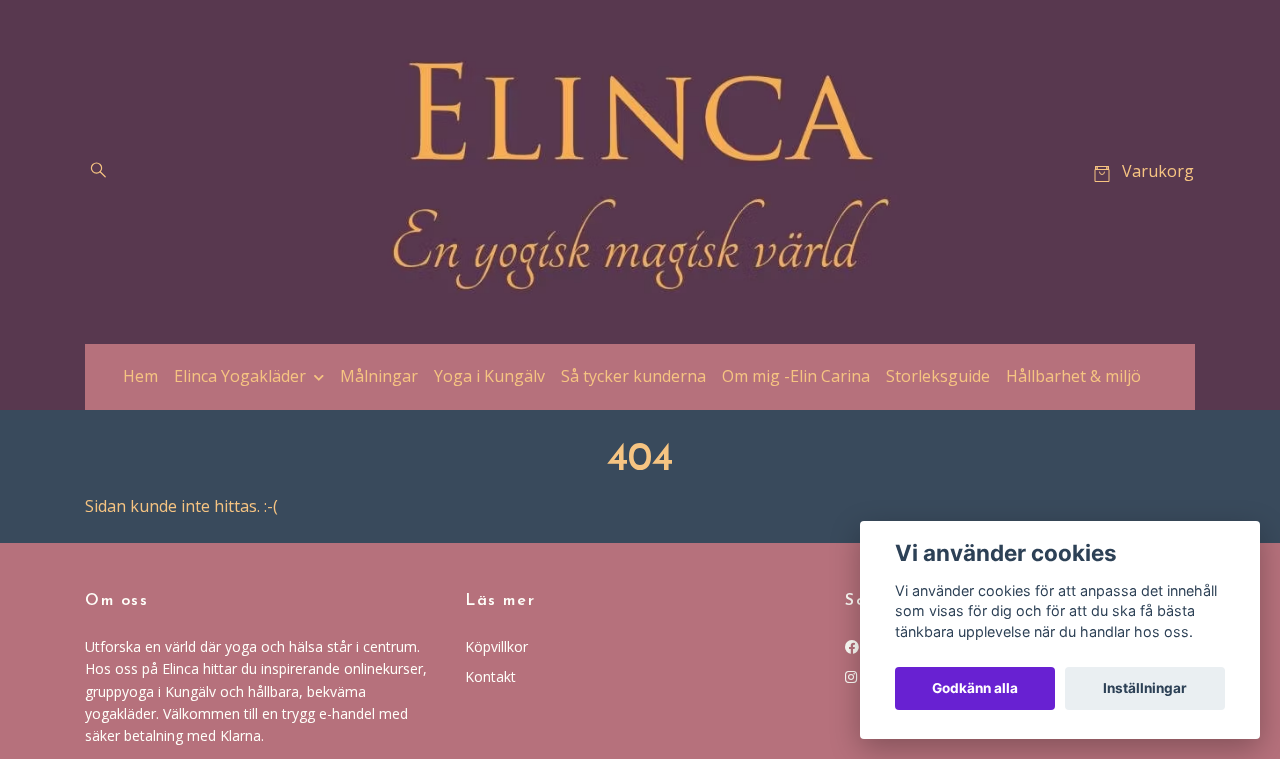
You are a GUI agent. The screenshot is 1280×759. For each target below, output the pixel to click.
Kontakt (490, 676)
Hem (140, 376)
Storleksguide (938, 376)
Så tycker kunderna (633, 376)
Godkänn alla (975, 688)
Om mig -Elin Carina (796, 376)
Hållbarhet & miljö (1073, 376)
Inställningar (1145, 688)
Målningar (379, 376)
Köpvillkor (496, 646)
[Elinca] (640, 172)
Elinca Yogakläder (240, 376)
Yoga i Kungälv (489, 376)
